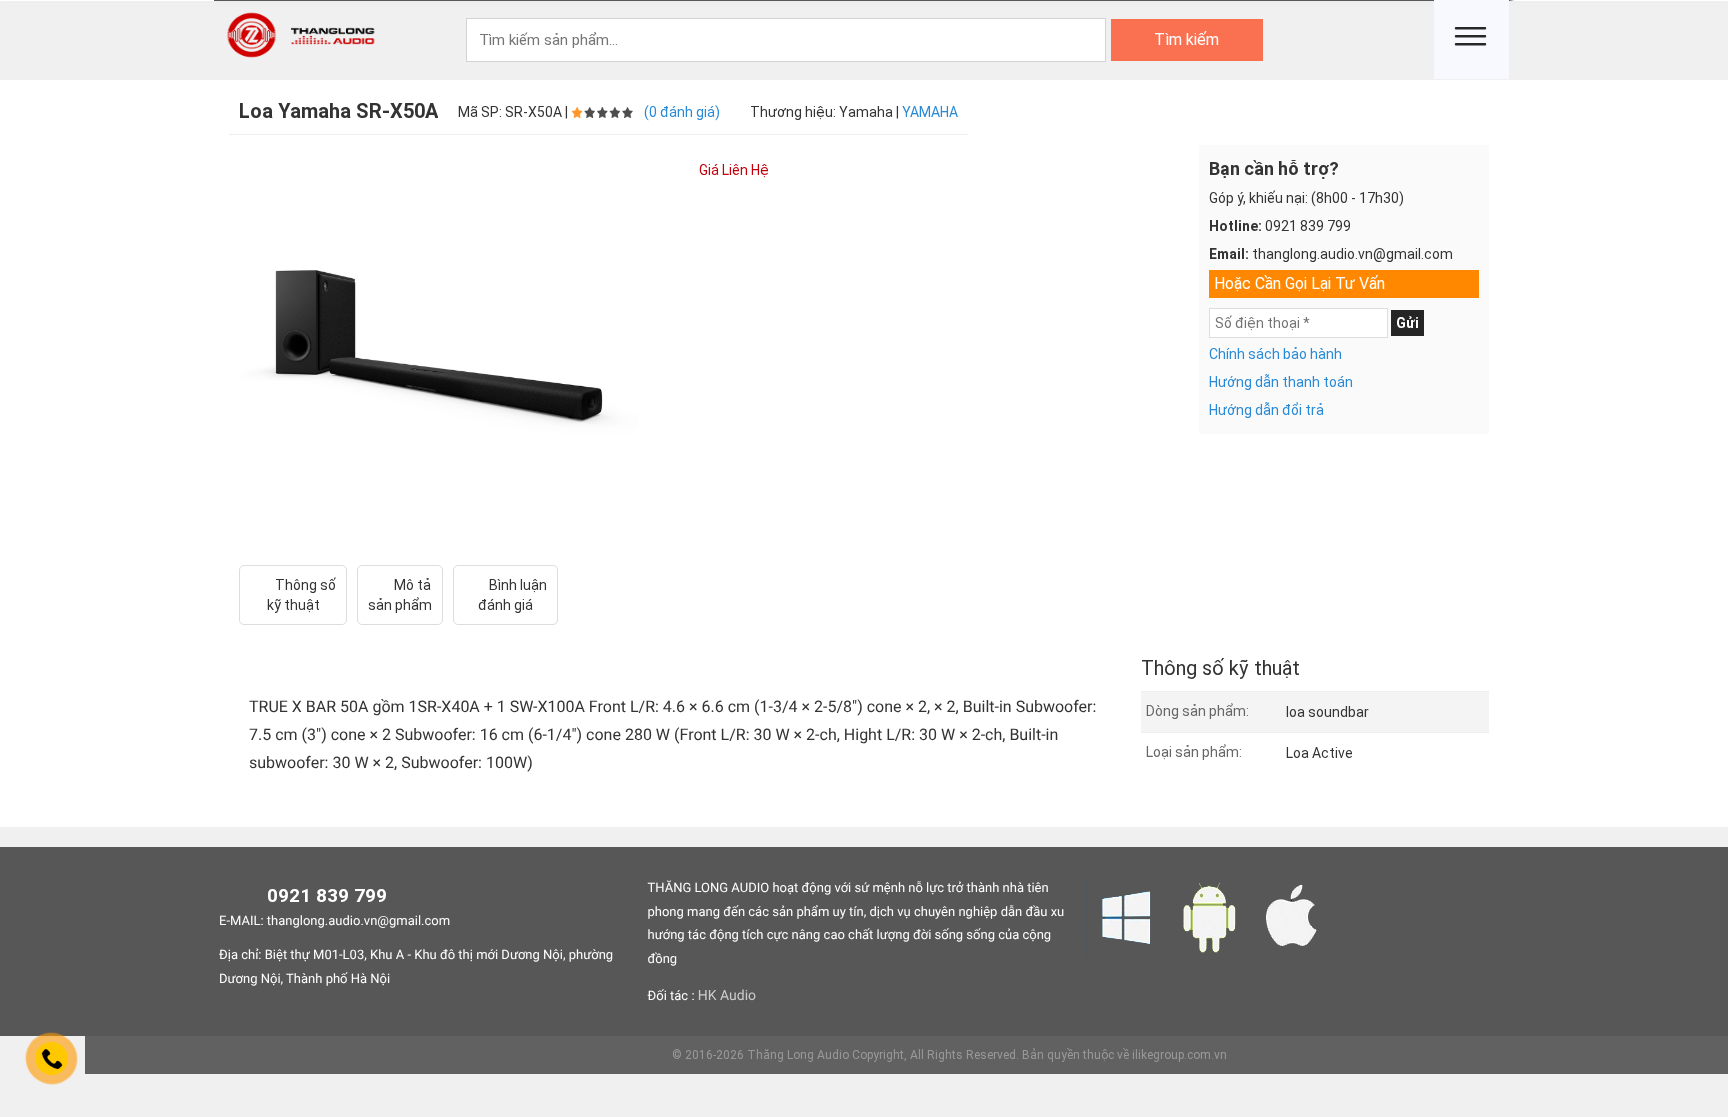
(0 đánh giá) (682, 112)
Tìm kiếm (1186, 39)
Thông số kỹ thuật (302, 595)
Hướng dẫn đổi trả (1266, 410)
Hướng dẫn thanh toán (1281, 382)
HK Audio (727, 996)
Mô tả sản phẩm (400, 595)
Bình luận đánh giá (512, 595)
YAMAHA (930, 112)
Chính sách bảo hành (1275, 354)
